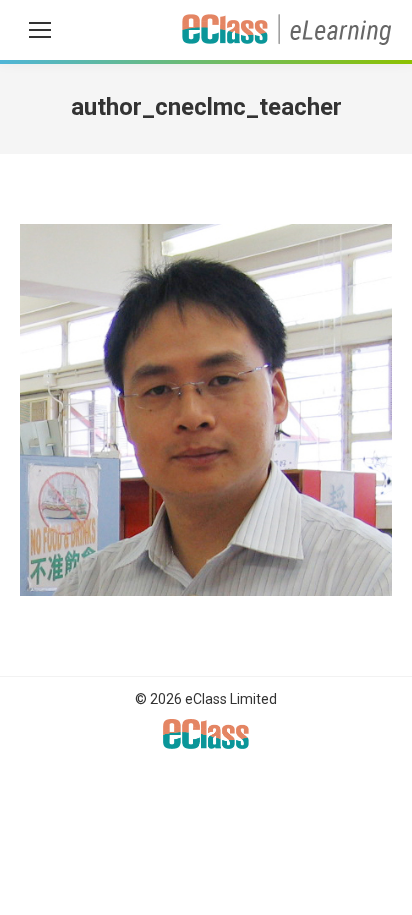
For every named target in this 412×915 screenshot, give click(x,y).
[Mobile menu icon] (40, 30)
